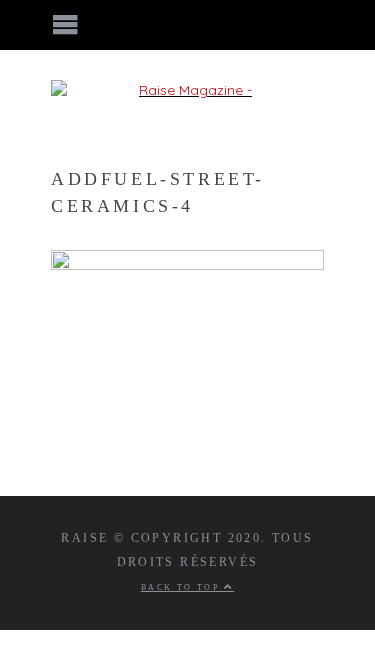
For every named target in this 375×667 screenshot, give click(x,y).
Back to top (182, 587)
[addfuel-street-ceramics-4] (187, 265)
